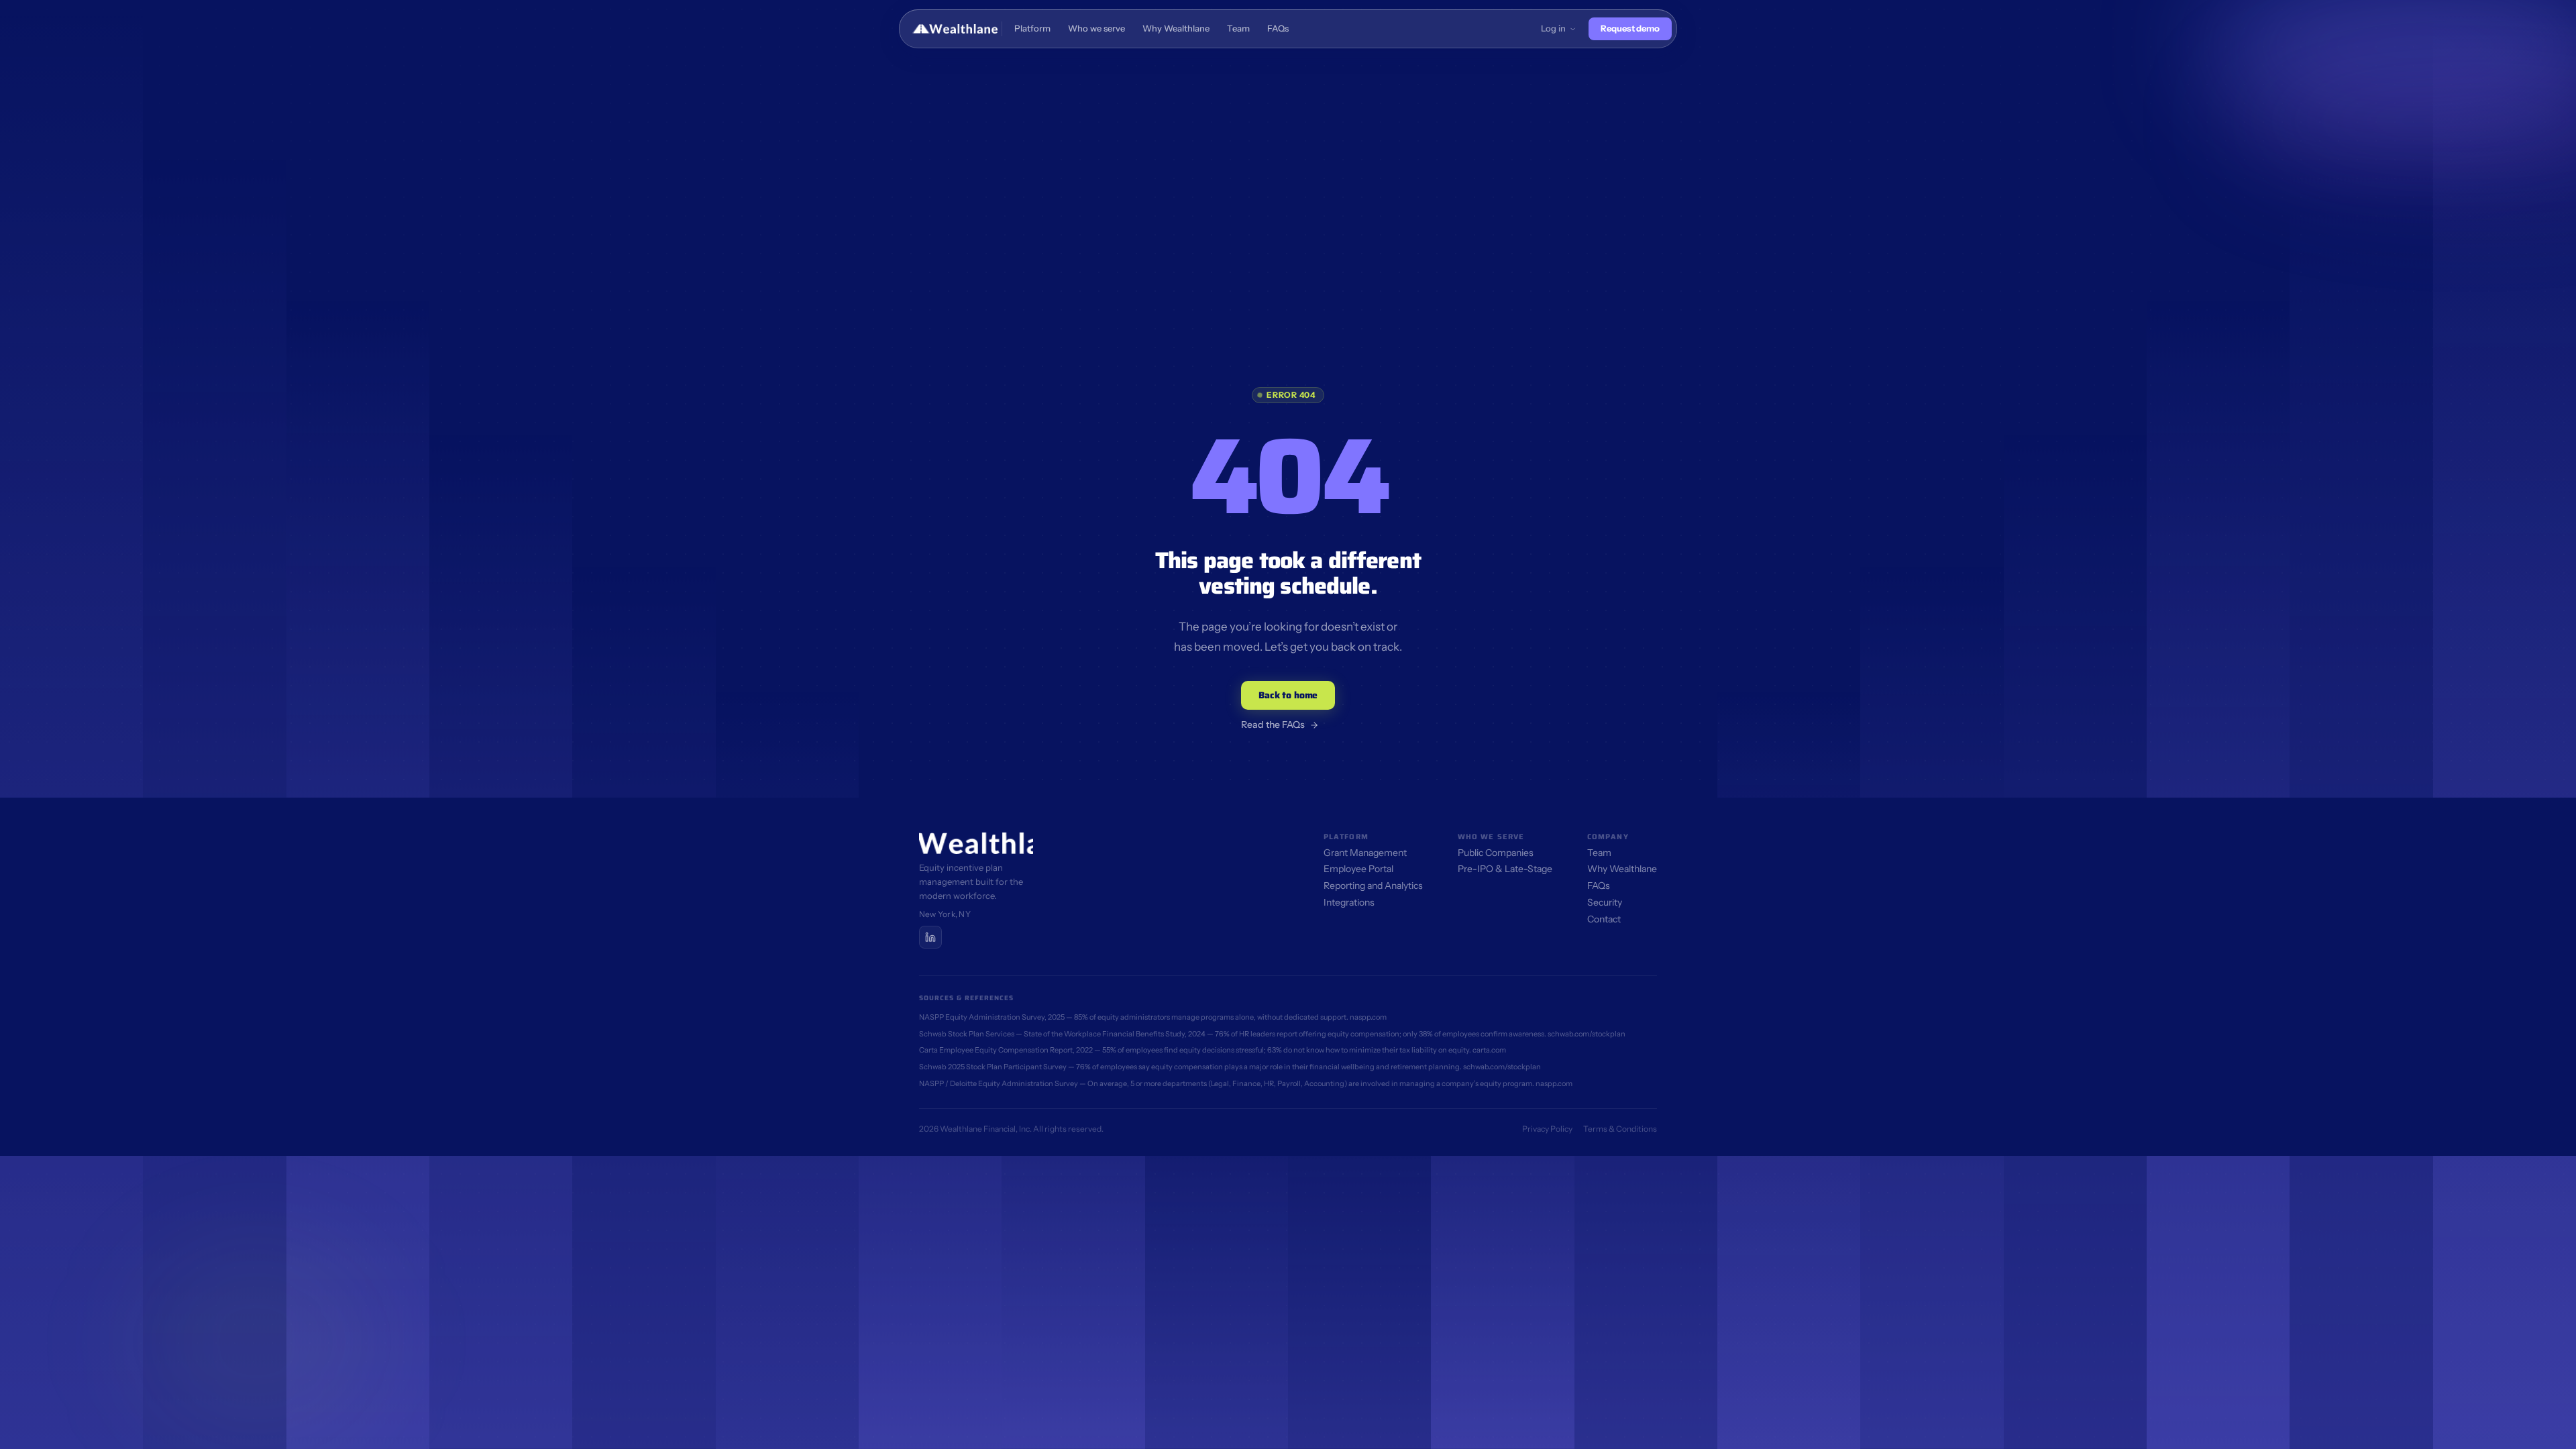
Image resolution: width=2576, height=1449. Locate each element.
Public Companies (1496, 853)
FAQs (1599, 885)
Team (1599, 853)
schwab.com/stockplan (1587, 1034)
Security (1605, 902)
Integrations (1349, 902)
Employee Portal (1358, 869)
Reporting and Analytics (1373, 885)
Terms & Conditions (1620, 1129)
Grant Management (1365, 853)
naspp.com (1368, 1017)
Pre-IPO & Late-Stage (1505, 869)
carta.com (1489, 1050)
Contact (1604, 919)
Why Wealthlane (1622, 869)
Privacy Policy (1547, 1129)
